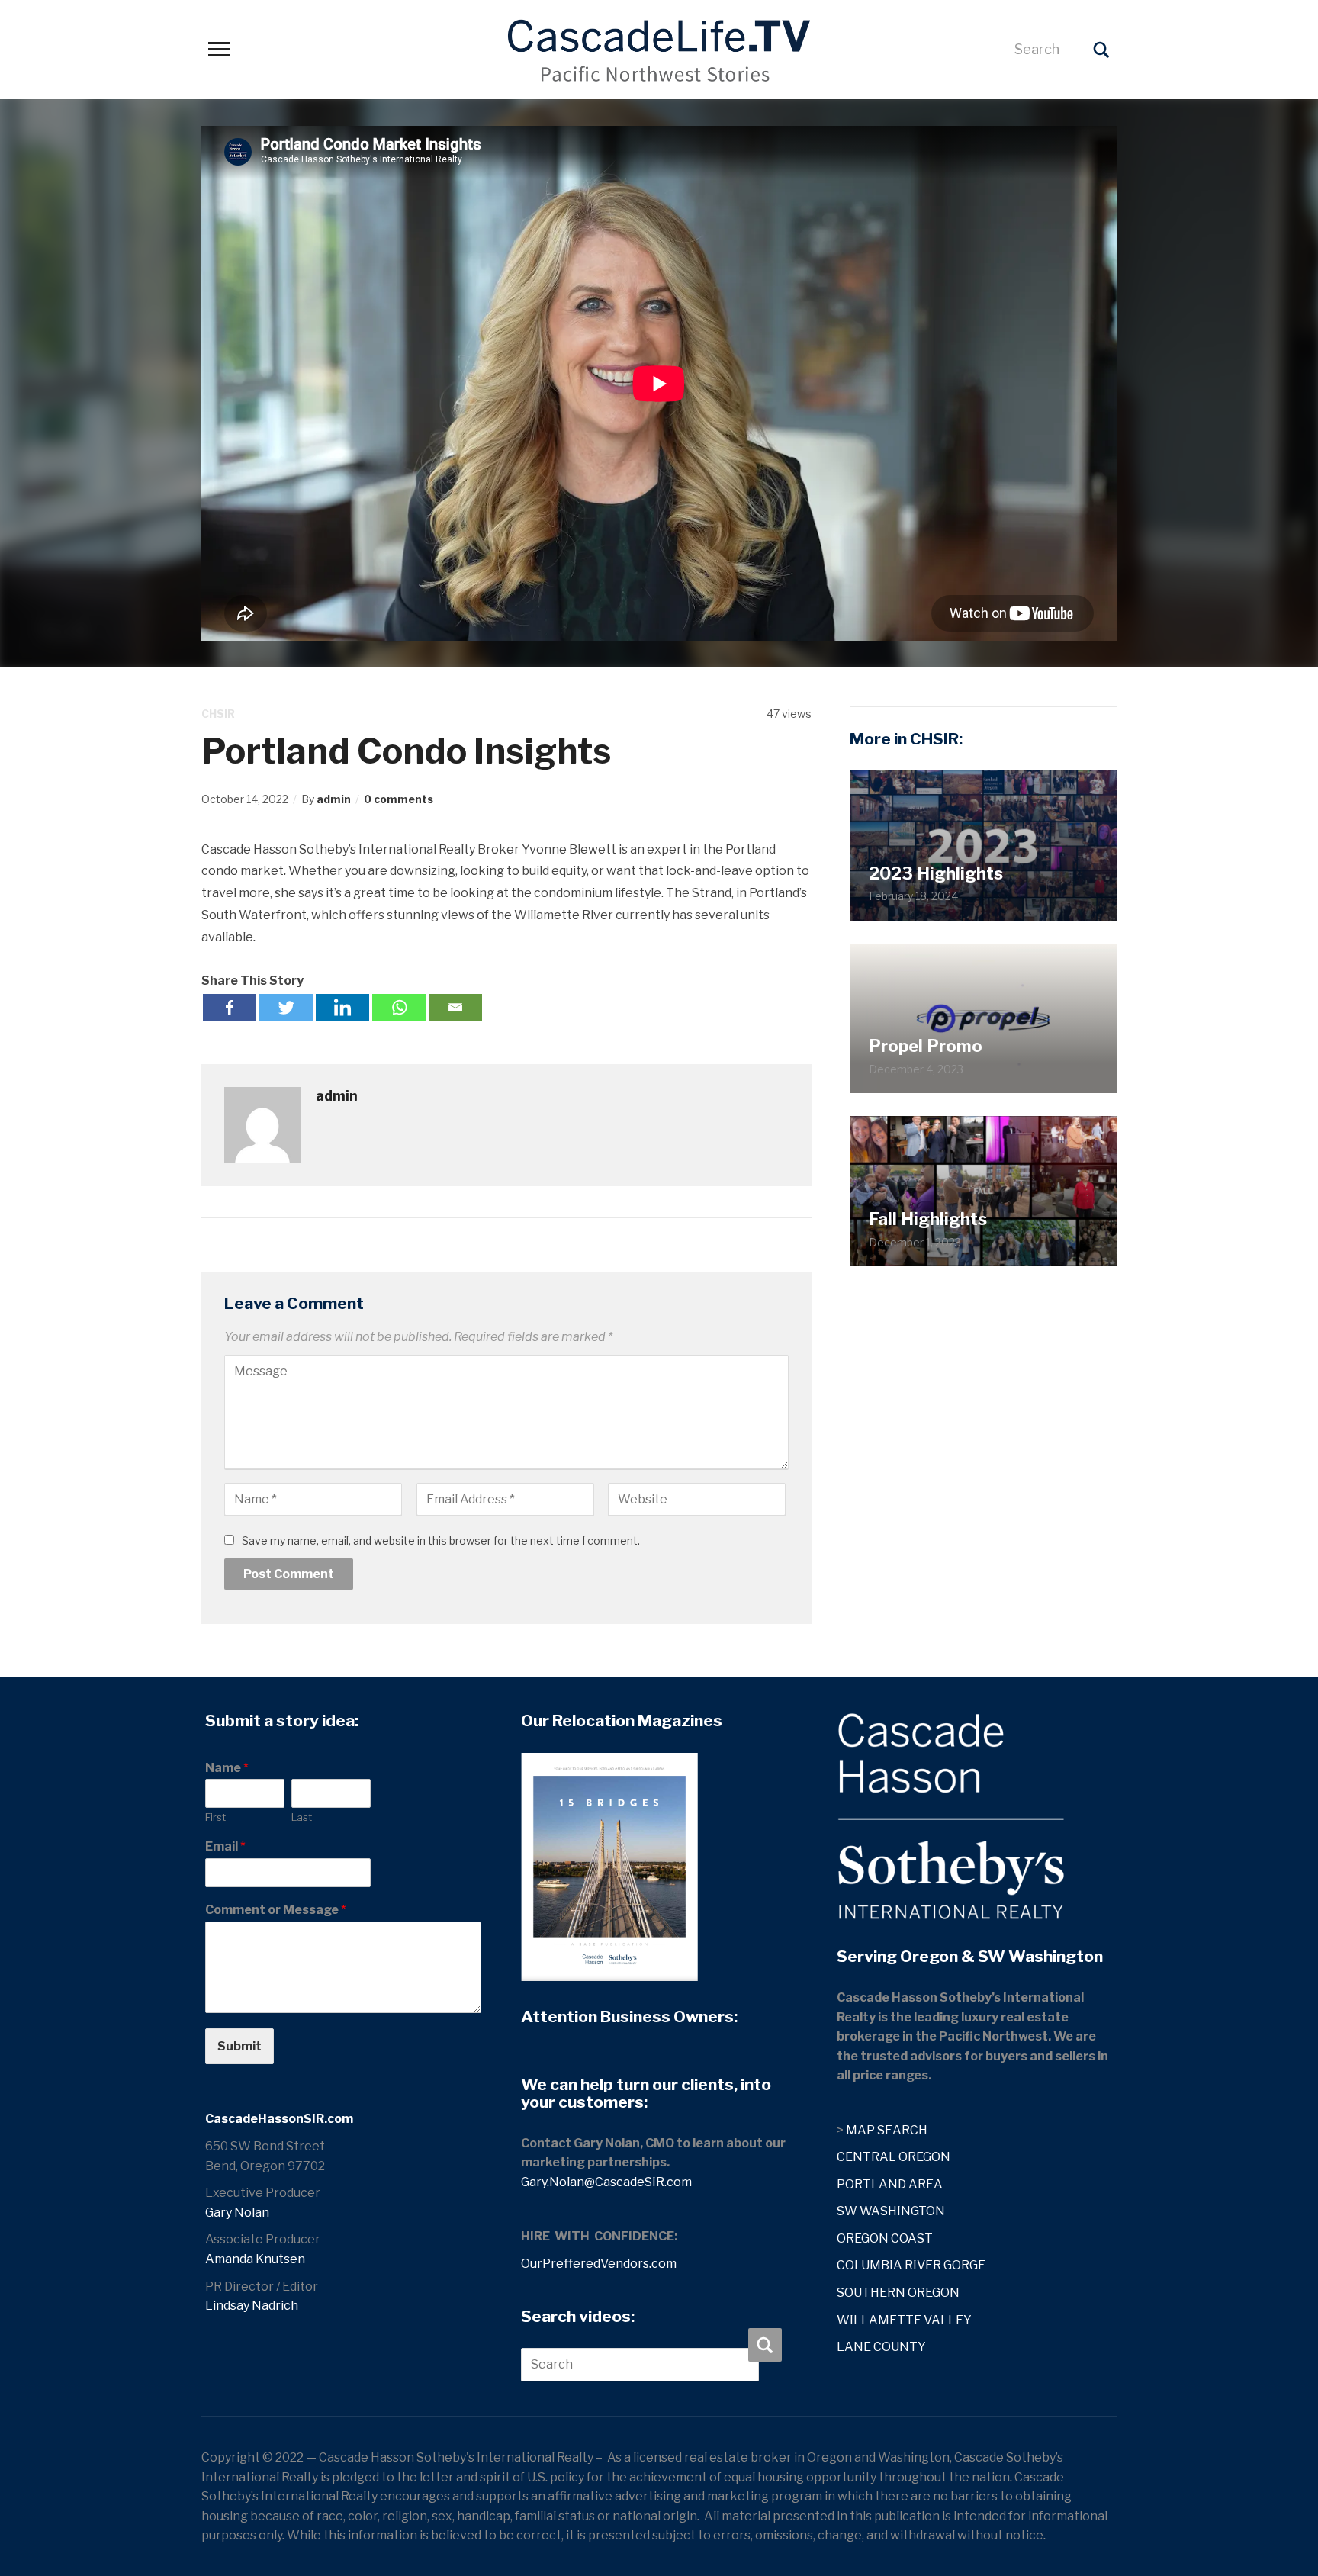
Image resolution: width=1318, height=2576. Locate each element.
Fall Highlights (928, 1219)
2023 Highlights (936, 873)
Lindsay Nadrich (252, 2306)
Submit (239, 2046)
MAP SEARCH (887, 2130)
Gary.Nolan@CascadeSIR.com (606, 2182)
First (215, 1817)
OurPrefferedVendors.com (599, 2264)
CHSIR (218, 714)
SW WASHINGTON (891, 2211)
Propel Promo (926, 1046)
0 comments (399, 799)
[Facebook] (230, 1007)
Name (227, 1768)
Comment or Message (276, 1910)
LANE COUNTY (881, 2347)
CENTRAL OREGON (894, 2157)
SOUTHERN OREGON (898, 2293)
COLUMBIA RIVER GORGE (911, 2265)
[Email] (455, 1007)
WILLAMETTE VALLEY (904, 2320)
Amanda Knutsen (255, 2259)
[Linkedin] (342, 1007)
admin (334, 799)
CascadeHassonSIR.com (279, 2119)
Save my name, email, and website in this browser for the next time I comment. (441, 1540)
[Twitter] (286, 1007)
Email (225, 1846)
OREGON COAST (885, 2238)
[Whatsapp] (399, 1007)
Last (302, 1817)
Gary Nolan (237, 2213)
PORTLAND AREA (890, 2184)
